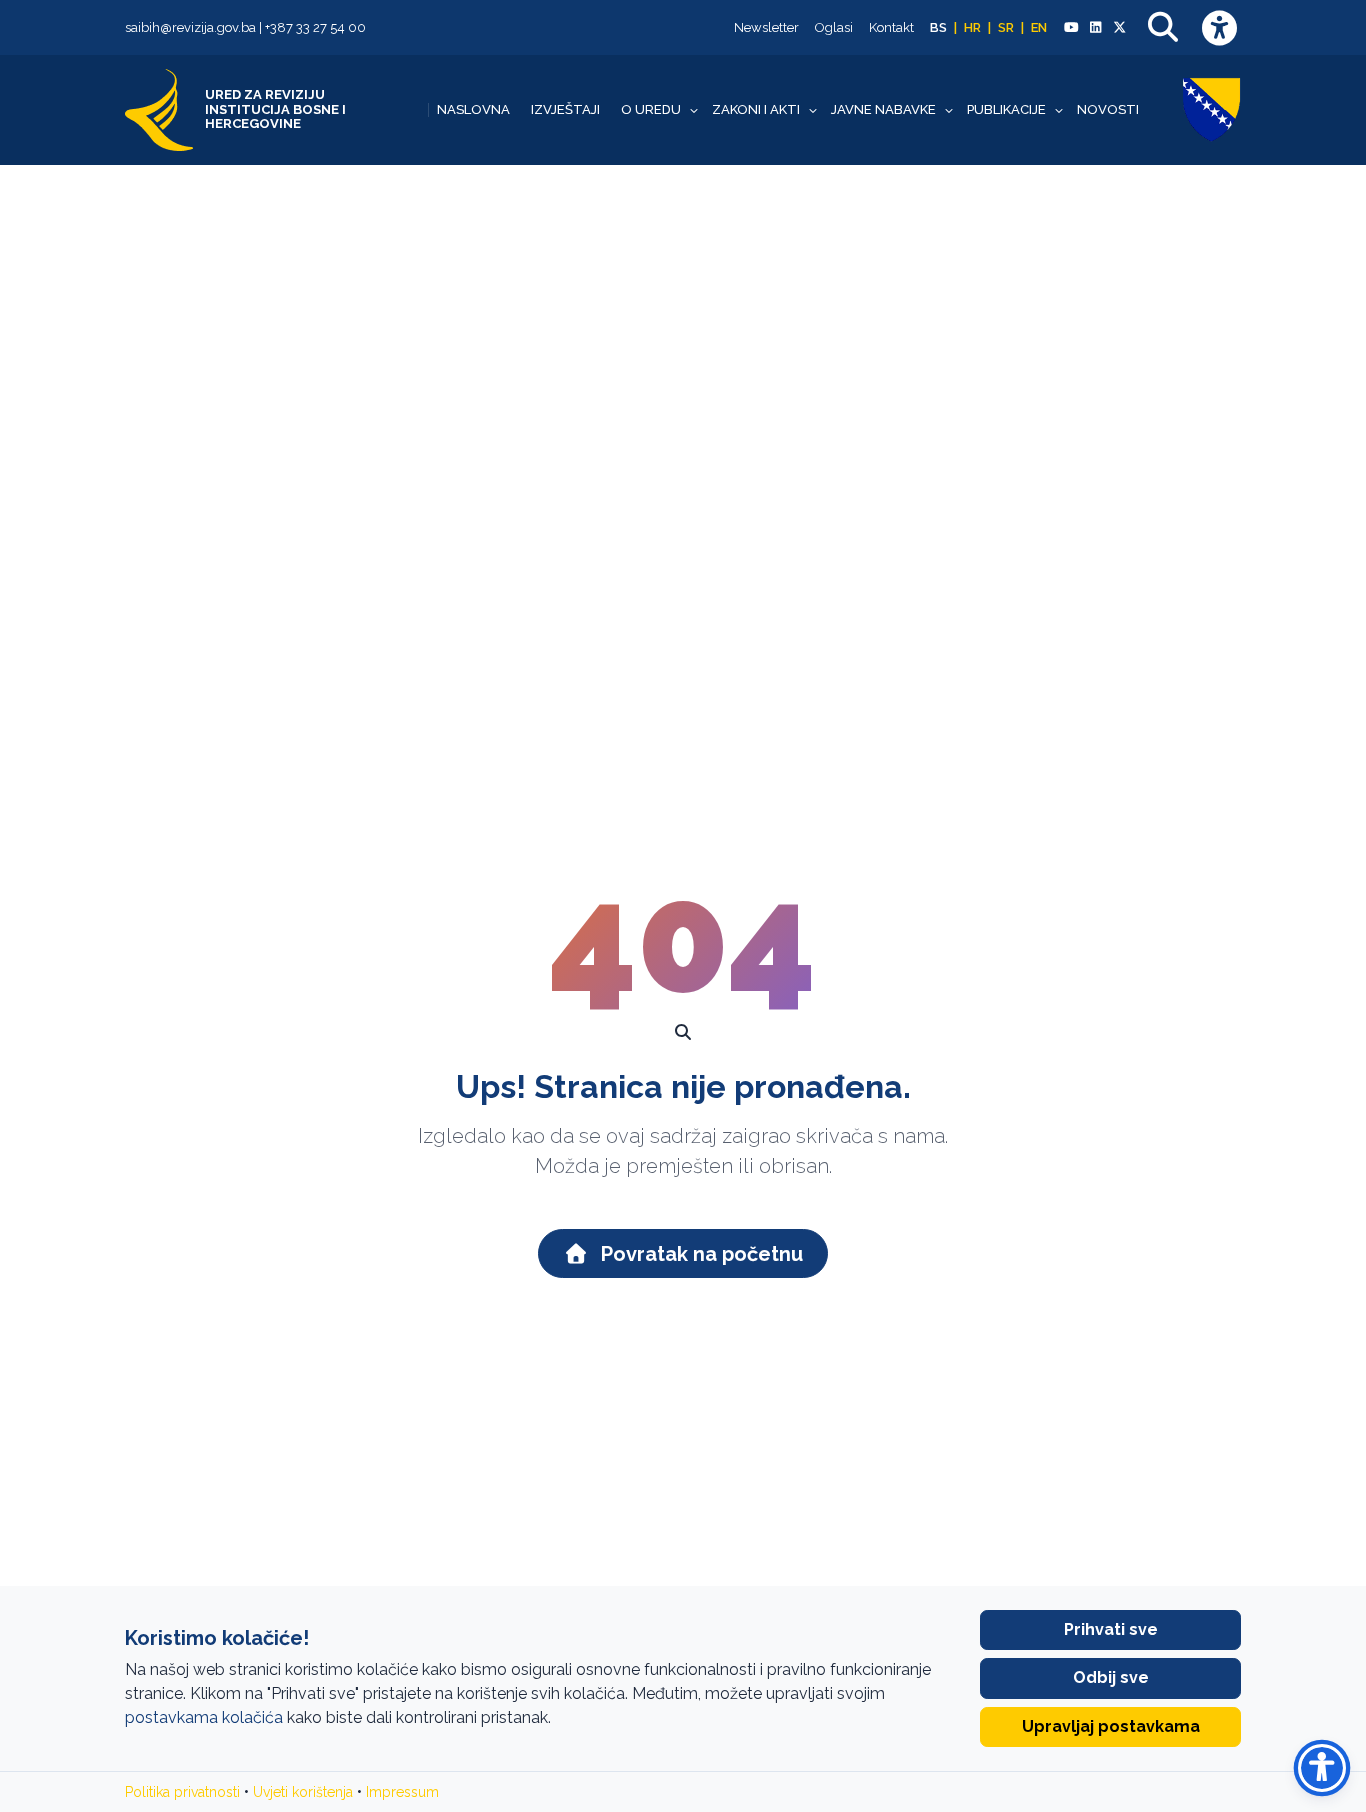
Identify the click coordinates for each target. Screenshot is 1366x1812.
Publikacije (1006, 110)
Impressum (402, 1792)
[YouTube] (1071, 28)
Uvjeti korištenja (303, 1792)
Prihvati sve (1111, 1629)
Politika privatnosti (182, 1792)
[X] (1120, 28)
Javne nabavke (883, 110)
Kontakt (891, 27)
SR (1006, 27)
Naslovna (473, 110)
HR (972, 27)
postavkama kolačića (204, 1717)
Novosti (1108, 110)
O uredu (651, 110)
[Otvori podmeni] (694, 110)
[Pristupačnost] (1219, 27)
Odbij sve (1111, 1677)
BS (938, 27)
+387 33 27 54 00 (315, 27)
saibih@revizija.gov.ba (190, 27)
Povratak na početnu (699, 1254)
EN (1039, 27)
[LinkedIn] (1095, 28)
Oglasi (834, 27)
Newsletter (766, 27)
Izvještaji (565, 110)
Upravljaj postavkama (1111, 1726)
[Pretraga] (1163, 27)
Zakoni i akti (756, 110)
